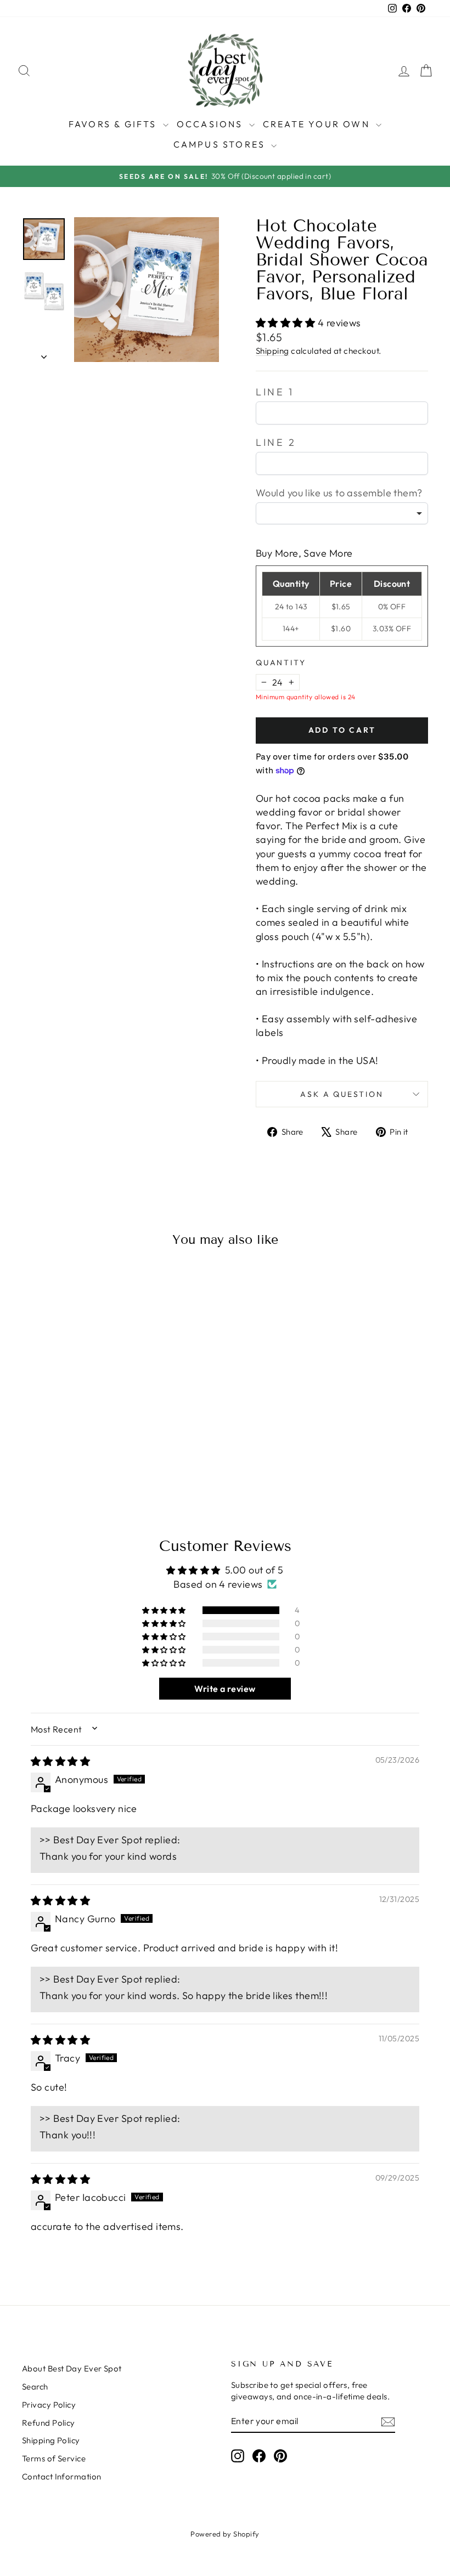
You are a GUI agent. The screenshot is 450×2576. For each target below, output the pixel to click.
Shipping (272, 351)
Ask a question (342, 1094)
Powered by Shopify (225, 2534)
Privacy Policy (49, 2405)
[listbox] (342, 513)
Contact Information (62, 2476)
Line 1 (275, 392)
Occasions (212, 124)
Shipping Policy (51, 2440)
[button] (287, 323)
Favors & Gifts (114, 124)
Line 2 (276, 442)
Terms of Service (54, 2458)
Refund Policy (49, 2423)
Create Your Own (318, 124)
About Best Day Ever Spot (72, 2368)
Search (35, 2387)
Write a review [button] (225, 1689)
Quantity (281, 663)
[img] (60, 1761)
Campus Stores (221, 144)
